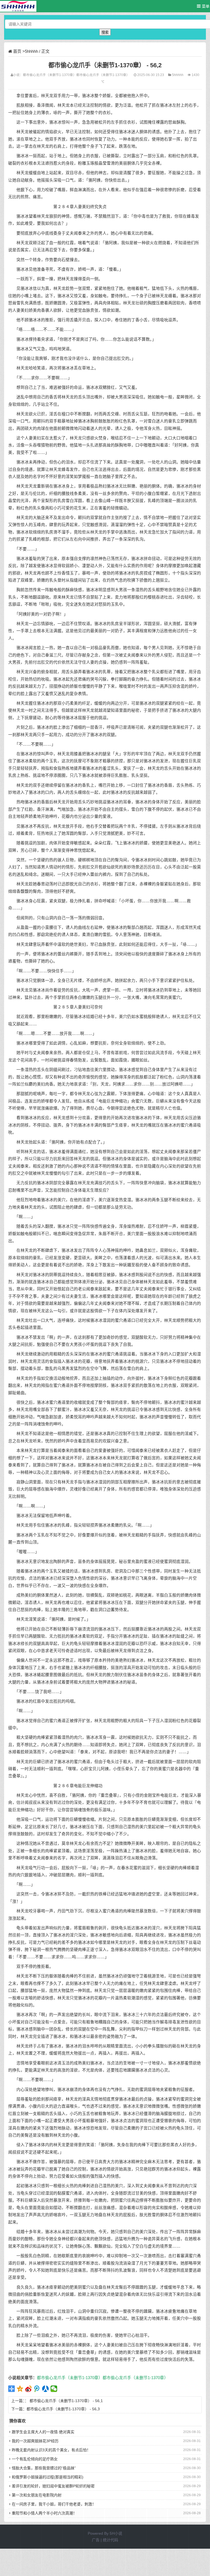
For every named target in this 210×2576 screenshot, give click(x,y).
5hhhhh (31, 51)
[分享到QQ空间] (20, 2389)
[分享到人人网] (46, 2389)
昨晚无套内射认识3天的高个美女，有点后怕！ (51, 2450)
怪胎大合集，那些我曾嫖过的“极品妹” (44, 2468)
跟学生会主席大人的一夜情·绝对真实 (43, 2432)
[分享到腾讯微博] (37, 2389)
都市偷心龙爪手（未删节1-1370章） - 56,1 (66, 2401)
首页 (17, 51)
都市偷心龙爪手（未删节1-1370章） (50, 75)
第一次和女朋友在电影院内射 (37, 2495)
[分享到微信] (54, 2389)
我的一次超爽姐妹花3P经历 (35, 2441)
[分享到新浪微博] (29, 2389)
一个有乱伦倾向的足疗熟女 (35, 2459)
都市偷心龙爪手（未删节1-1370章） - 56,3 (63, 2409)
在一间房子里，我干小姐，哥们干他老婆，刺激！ (54, 2504)
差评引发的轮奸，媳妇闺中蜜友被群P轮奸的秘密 (53, 2486)
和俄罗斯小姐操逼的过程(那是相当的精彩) (48, 2477)
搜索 (105, 32)
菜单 (205, 6)
